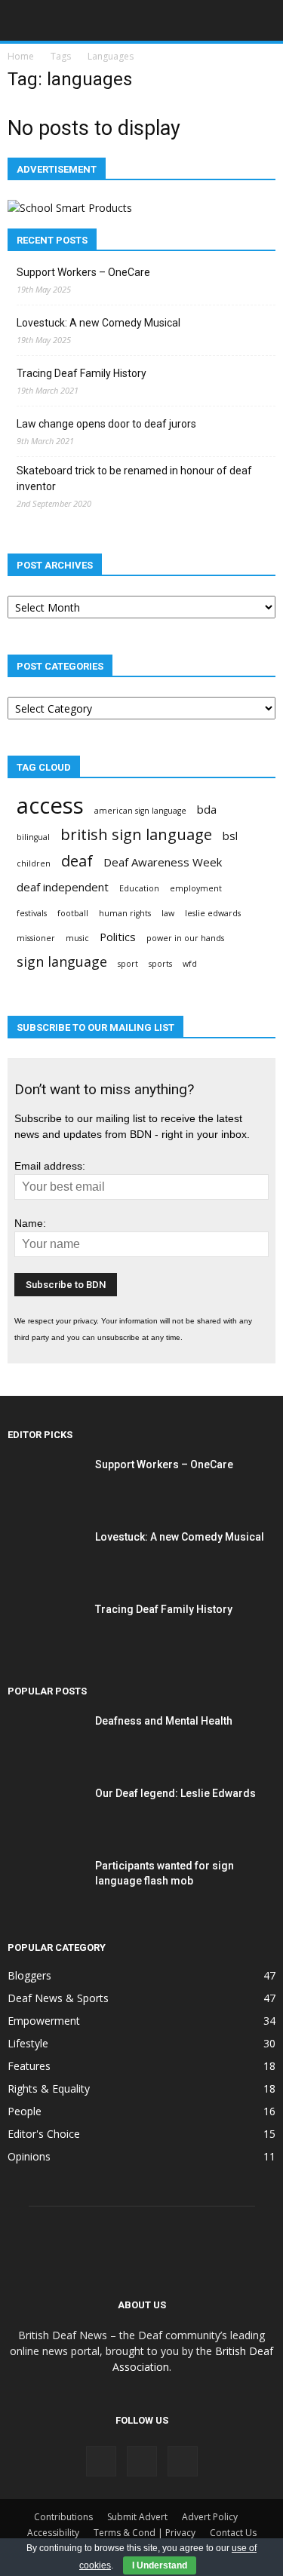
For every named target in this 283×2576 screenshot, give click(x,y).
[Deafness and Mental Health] (45, 1739)
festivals (32, 913)
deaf (77, 861)
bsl (230, 836)
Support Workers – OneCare (83, 272)
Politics (118, 937)
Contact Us (233, 2533)
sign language (62, 962)
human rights (125, 913)
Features (29, 2066)
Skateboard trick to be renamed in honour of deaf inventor (134, 478)
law (168, 913)
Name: (30, 1223)
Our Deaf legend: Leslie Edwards (175, 1793)
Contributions (63, 2517)
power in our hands (185, 938)
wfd (190, 964)
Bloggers (29, 1975)
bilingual (33, 837)
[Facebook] (101, 2461)
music (77, 938)
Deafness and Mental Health (164, 1721)
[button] (262, 20)
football (73, 913)
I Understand (160, 2565)
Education (139, 888)
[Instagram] (142, 2461)
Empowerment (44, 2021)
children (34, 863)
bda (207, 809)
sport (128, 964)
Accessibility (53, 2533)
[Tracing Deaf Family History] (45, 1628)
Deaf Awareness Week (163, 862)
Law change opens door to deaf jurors (106, 424)
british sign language (136, 834)
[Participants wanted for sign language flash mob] (45, 1884)
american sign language (140, 811)
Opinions (29, 2156)
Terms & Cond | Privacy (145, 2533)
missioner (36, 938)
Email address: (50, 1166)
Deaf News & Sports (58, 1998)
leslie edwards (213, 913)
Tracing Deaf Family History (82, 373)
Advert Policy (210, 2517)
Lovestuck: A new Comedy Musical (98, 323)
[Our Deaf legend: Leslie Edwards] (45, 1812)
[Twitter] (183, 2461)
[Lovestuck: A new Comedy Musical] (45, 1555)
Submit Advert (137, 2517)
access (50, 806)
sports (160, 964)
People (25, 2111)
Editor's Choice (44, 2134)
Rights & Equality (49, 2088)
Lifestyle (28, 2043)
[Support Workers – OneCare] (45, 1483)
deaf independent (63, 887)
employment (196, 888)
